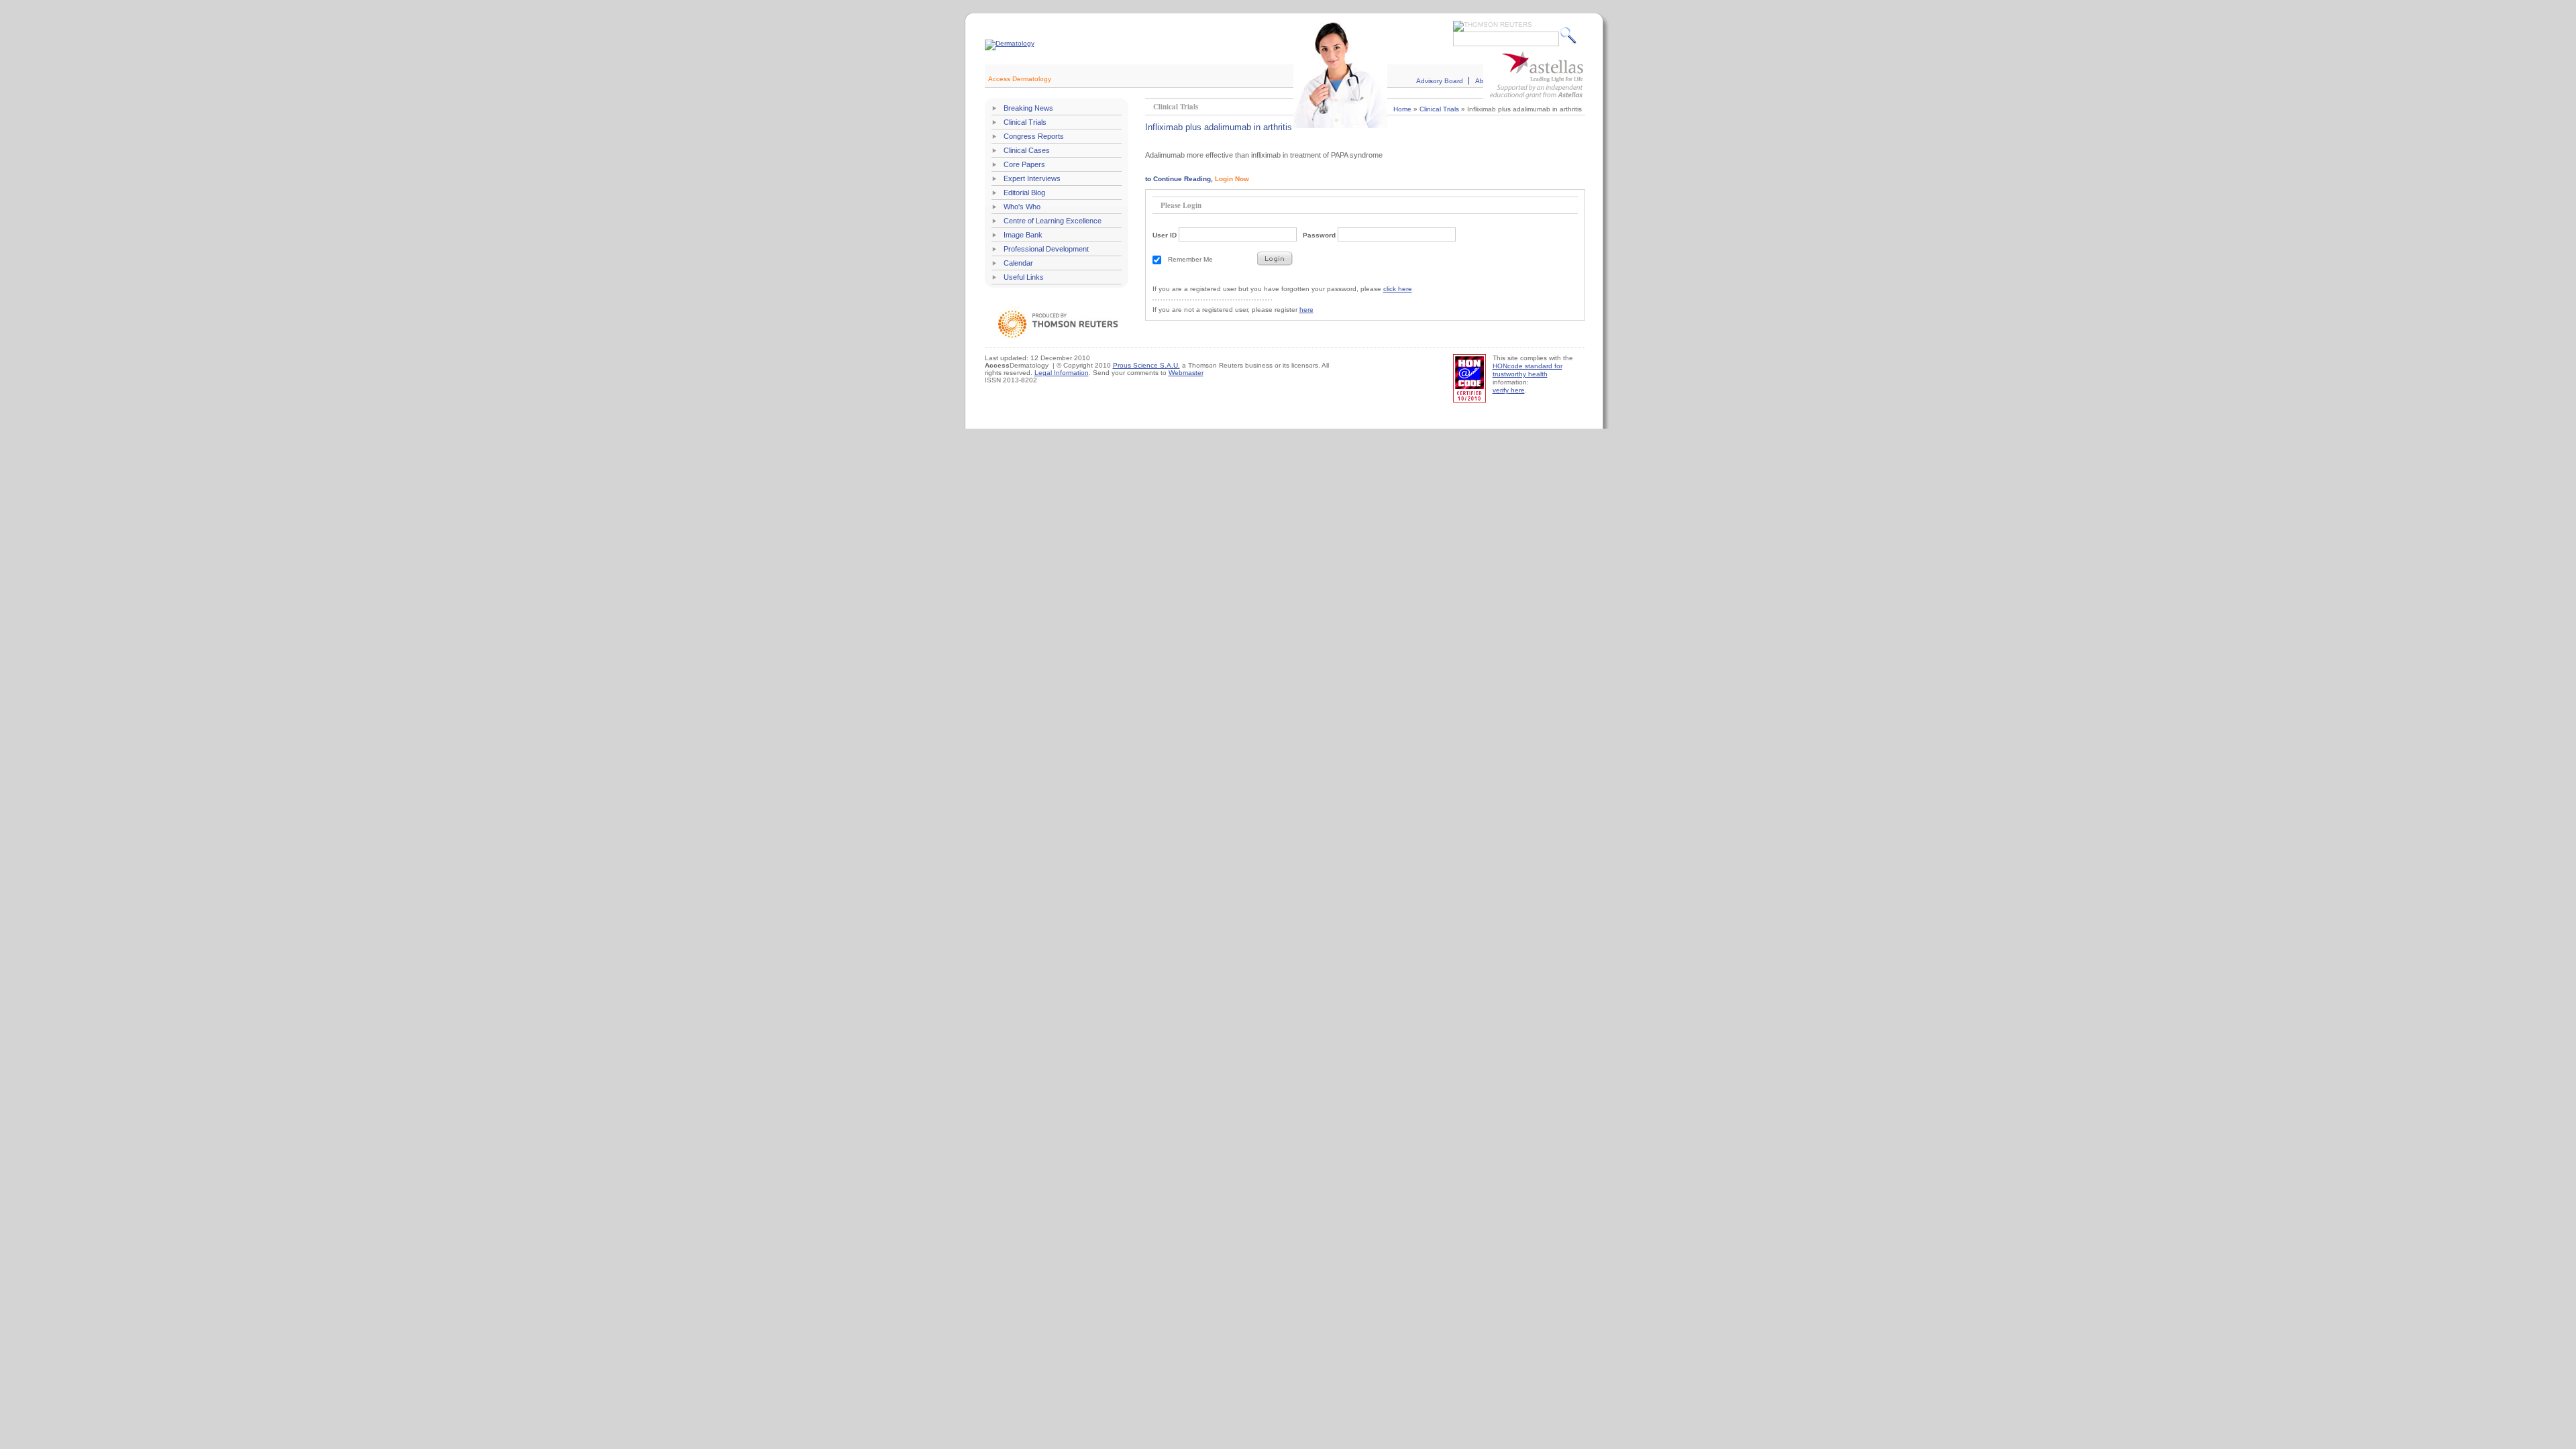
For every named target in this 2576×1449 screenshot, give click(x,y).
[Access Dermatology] (1010, 43)
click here (1398, 289)
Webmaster (1186, 373)
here (1306, 310)
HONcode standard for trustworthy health (1527, 370)
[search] (1571, 35)
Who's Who (1022, 207)
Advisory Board (1440, 81)
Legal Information (1062, 373)
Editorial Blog (1024, 193)
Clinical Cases (1027, 150)
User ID (1165, 235)
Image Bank (1023, 235)
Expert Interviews (1032, 178)
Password (1319, 235)
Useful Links (1024, 277)
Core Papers (1024, 164)
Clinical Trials (1025, 122)
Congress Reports (1034, 136)
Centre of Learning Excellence (1053, 221)
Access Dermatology (1020, 79)
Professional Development (1046, 249)
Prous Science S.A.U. (1146, 365)
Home (1402, 109)
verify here (1509, 390)
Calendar (1018, 263)
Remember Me (1190, 259)
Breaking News (1028, 108)
